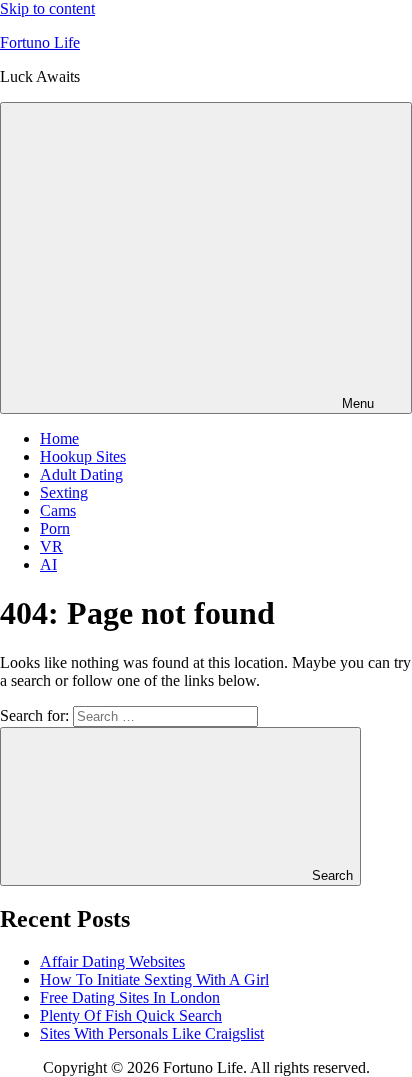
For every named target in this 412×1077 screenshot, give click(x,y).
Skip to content (47, 8)
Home (59, 438)
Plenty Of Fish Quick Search (131, 1015)
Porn (55, 528)
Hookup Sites (83, 456)
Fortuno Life (40, 42)
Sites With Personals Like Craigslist (152, 1033)
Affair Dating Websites (112, 961)
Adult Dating (81, 474)
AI (48, 564)
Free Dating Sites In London (130, 997)
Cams (58, 510)
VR (51, 546)
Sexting (64, 492)
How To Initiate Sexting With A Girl (154, 979)
